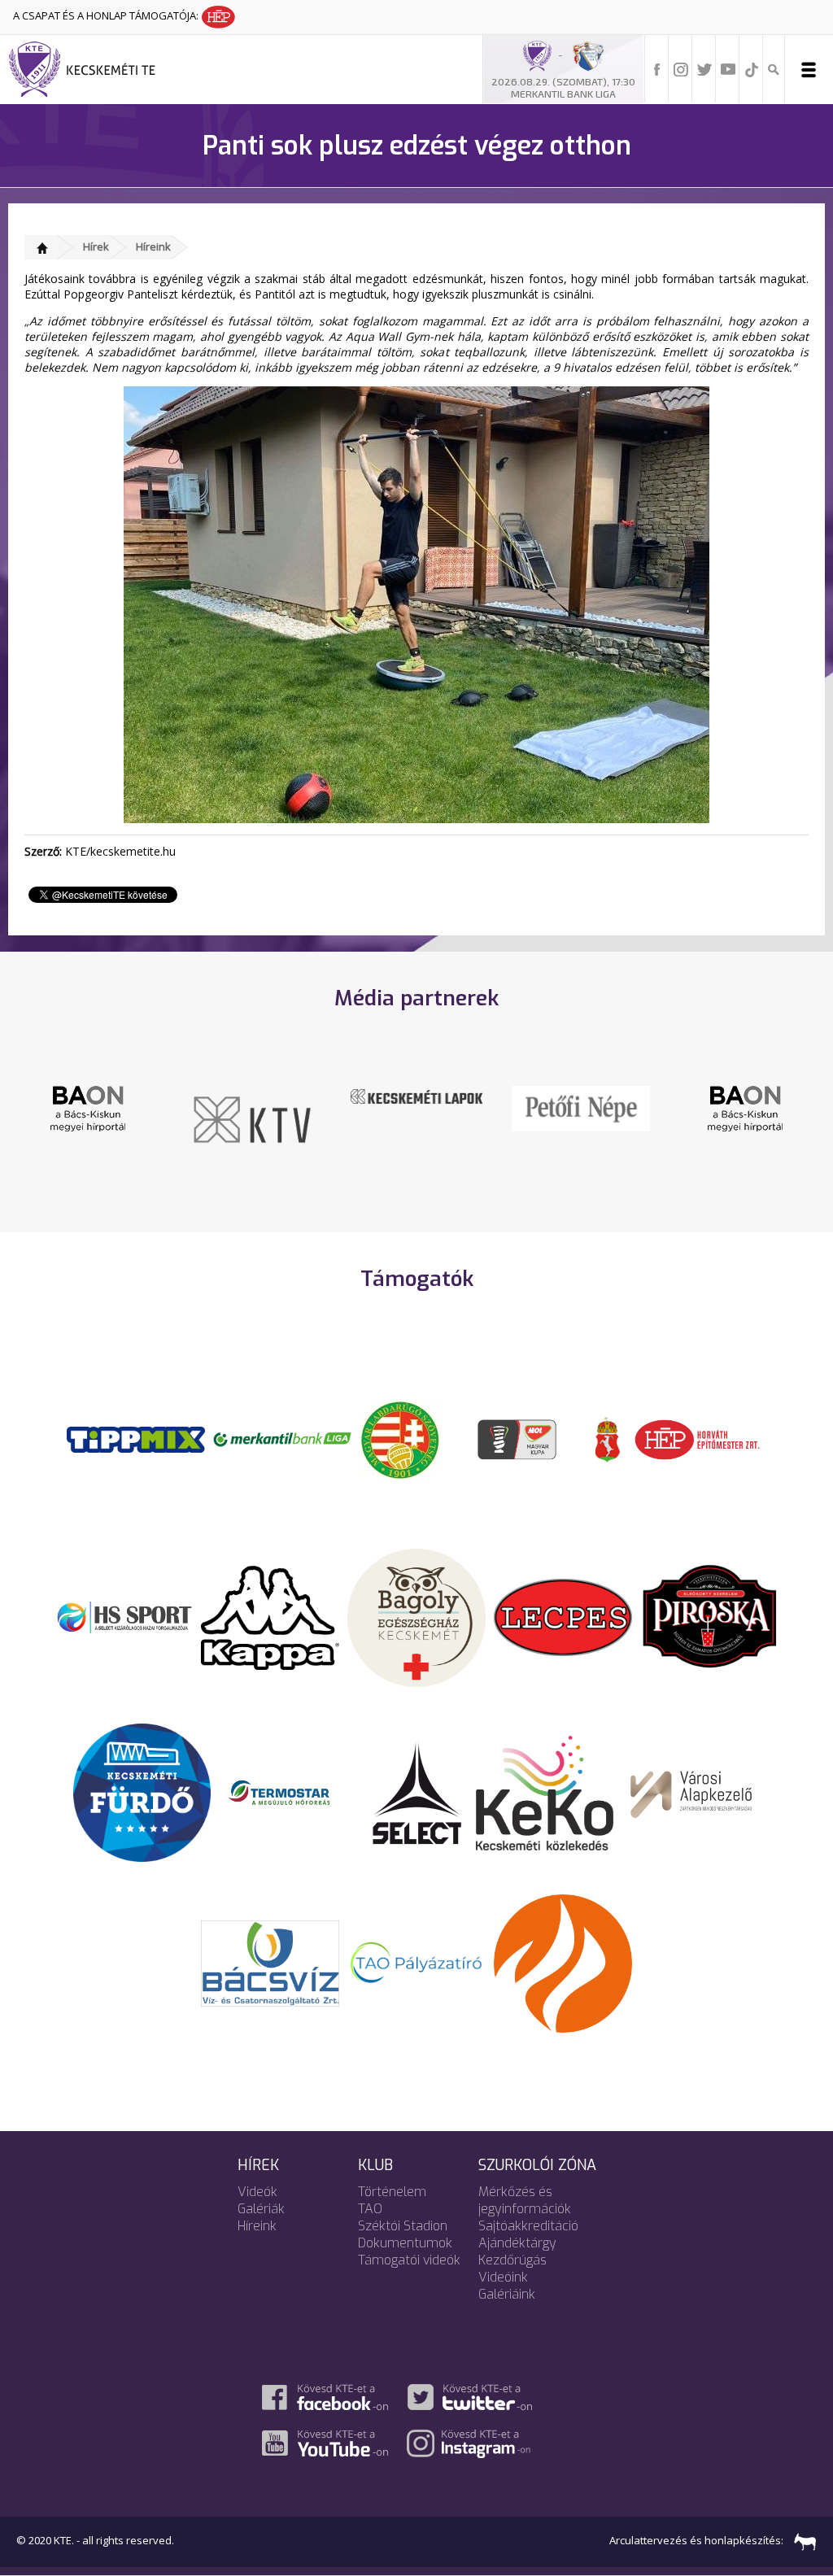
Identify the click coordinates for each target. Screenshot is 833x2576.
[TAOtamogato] (416, 1962)
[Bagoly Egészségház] (416, 1616)
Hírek (96, 246)
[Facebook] (657, 68)
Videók (257, 2192)
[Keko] (545, 1792)
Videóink (503, 2277)
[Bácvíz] (270, 1962)
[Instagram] (681, 68)
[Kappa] (270, 1616)
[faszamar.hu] (801, 2541)
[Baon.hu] (639, 1107)
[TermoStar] (289, 1792)
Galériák (261, 2209)
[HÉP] (697, 1438)
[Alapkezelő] (691, 1792)
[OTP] (282, 1438)
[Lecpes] (563, 1616)
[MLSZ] (400, 1438)
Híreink (153, 246)
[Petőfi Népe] (475, 1107)
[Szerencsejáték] (136, 1438)
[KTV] (146, 1118)
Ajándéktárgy (517, 2243)
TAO (370, 2209)
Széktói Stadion (403, 2226)
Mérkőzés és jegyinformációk (525, 2200)
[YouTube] (728, 68)
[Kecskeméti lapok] (311, 1095)
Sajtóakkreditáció (528, 2226)
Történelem (392, 2192)
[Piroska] (709, 1616)
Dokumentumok (405, 2243)
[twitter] (704, 68)
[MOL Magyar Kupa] (518, 1438)
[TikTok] (752, 68)
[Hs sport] (124, 1616)
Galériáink (507, 2294)
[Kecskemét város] (608, 1438)
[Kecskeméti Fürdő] (142, 1792)
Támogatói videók (409, 2260)
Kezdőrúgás (512, 2260)
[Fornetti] (563, 1962)
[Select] (417, 1792)
